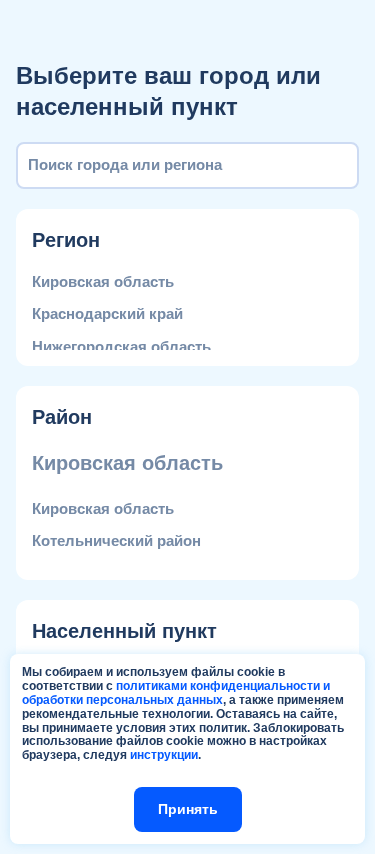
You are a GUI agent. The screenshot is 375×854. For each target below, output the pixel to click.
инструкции (164, 755)
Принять (188, 809)
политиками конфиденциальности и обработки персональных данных (176, 693)
